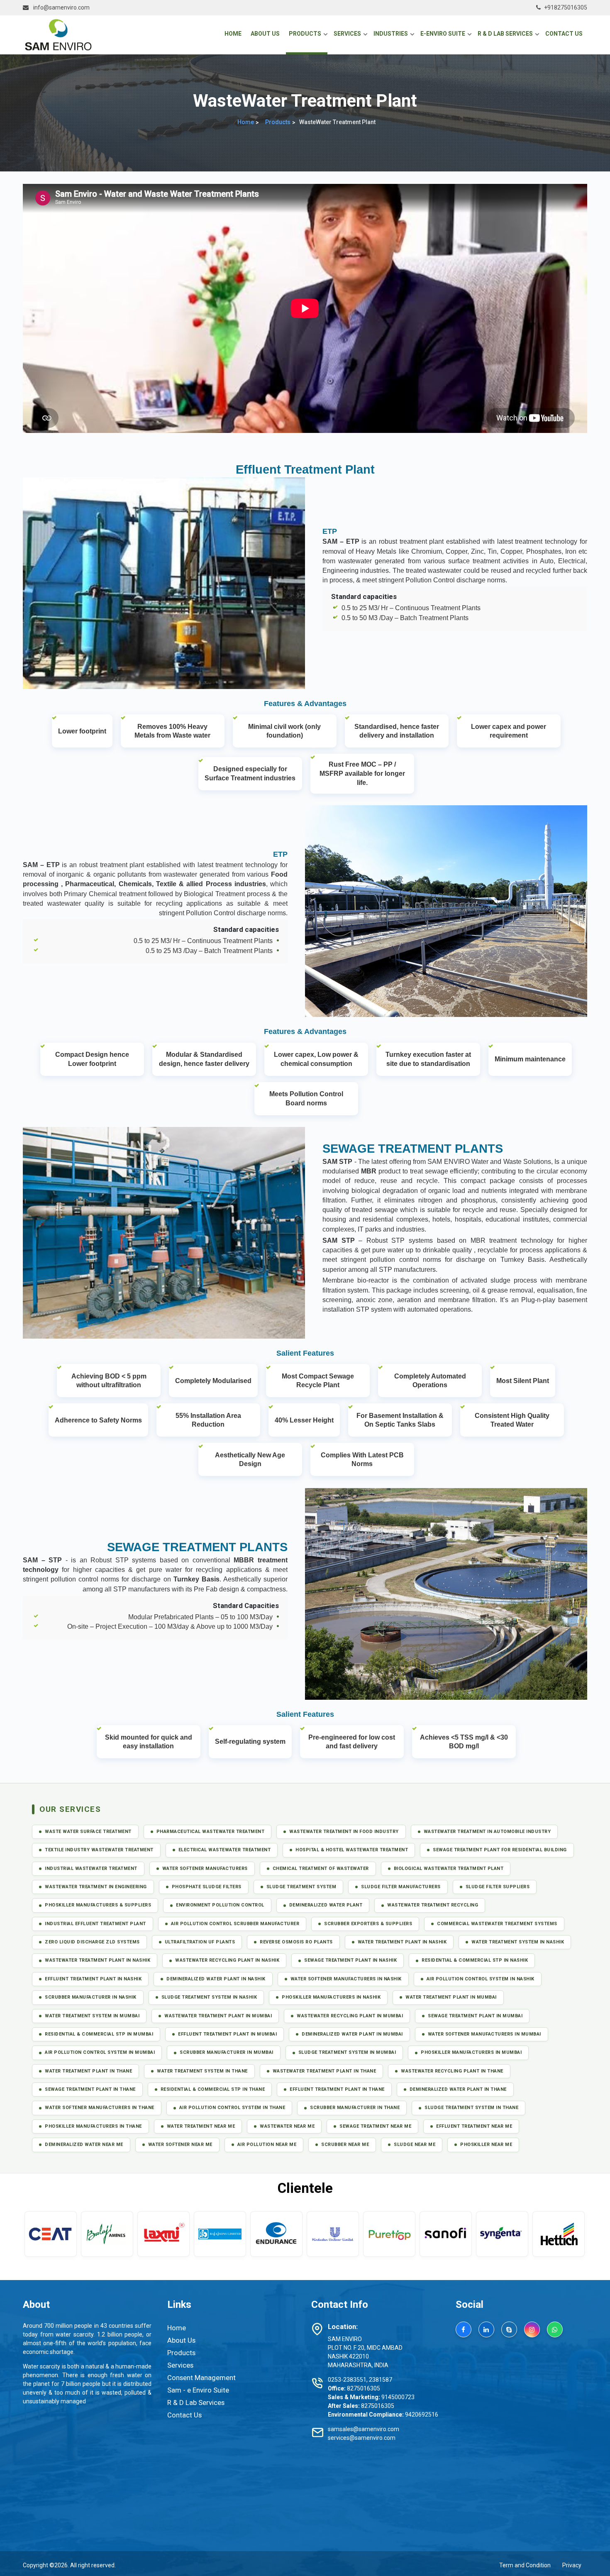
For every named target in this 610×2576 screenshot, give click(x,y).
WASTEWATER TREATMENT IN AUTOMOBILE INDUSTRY (487, 1832)
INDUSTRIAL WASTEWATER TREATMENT (91, 1868)
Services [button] (347, 34)
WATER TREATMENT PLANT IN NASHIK (402, 1942)
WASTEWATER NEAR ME (287, 2126)
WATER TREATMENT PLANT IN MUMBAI (451, 1997)
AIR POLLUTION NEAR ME (267, 2145)
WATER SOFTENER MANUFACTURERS (205, 1868)
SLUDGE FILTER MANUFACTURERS (401, 1887)
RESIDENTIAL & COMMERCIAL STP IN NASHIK (475, 1960)
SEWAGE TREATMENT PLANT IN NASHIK (350, 1960)
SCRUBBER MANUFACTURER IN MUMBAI (227, 2052)
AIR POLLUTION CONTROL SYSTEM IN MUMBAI (100, 2052)
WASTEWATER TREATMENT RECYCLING (433, 1905)
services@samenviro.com (362, 2438)
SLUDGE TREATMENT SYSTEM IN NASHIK (209, 1997)
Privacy (572, 2565)
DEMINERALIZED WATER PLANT (326, 1905)
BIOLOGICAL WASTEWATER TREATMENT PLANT (449, 1868)
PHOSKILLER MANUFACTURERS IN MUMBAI (471, 2052)
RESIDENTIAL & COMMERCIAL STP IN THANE (213, 2089)
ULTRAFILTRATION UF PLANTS (200, 1942)
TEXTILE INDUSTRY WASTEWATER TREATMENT (99, 1850)
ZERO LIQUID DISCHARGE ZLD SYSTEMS (92, 1942)
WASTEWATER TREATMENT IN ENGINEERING (96, 1887)
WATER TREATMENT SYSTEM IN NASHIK (518, 1942)
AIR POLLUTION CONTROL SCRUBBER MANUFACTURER (235, 1924)
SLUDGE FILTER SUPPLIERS (498, 1887)
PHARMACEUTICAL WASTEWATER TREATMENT (211, 1832)
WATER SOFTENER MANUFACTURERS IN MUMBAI (484, 2034)
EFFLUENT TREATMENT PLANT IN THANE (337, 2089)
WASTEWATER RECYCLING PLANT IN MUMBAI (350, 2016)
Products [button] (305, 34)
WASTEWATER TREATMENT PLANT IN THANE (325, 2071)
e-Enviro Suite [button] (443, 34)
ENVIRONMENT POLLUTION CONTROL (220, 1905)
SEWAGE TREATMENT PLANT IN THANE (90, 2089)
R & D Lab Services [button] (505, 34)
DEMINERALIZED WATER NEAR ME (84, 2145)
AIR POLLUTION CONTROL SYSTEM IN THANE (232, 2108)
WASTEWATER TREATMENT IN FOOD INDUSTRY (344, 1832)
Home (234, 33)
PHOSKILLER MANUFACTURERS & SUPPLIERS (98, 1905)
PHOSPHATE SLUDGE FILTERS (207, 1887)
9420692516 (422, 2415)
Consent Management (201, 2378)
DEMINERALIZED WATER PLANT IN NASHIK (216, 1979)
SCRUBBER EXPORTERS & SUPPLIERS (368, 1924)
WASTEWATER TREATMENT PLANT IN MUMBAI (218, 2016)
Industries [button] (391, 34)
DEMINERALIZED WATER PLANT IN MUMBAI (352, 2034)
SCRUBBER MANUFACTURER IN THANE (355, 2108)
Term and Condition (525, 2565)
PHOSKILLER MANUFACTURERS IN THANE (93, 2126)
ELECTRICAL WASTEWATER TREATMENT (225, 1850)
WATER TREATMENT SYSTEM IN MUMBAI (92, 2016)
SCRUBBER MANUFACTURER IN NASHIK (91, 1997)
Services (180, 2365)
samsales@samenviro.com (364, 2429)
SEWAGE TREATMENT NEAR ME (375, 2126)
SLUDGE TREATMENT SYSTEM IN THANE (471, 2108)
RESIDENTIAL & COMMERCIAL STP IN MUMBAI (99, 2034)
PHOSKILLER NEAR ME (486, 2145)
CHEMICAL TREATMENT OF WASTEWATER (321, 1868)
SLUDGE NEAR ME (415, 2145)
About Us (265, 34)
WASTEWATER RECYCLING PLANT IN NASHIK (227, 1960)
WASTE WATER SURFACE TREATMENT (88, 1832)
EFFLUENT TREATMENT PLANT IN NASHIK (93, 1979)
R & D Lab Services (196, 2402)
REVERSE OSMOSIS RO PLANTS (296, 1942)
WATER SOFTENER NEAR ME (180, 2145)
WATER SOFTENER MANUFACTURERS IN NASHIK (346, 1979)
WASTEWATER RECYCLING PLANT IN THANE (452, 2071)
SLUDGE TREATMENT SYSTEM (301, 1887)
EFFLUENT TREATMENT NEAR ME (474, 2126)
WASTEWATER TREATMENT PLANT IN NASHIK (98, 1960)
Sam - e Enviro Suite (198, 2390)
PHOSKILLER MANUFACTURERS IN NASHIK (331, 1997)
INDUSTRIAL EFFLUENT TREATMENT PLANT (95, 1924)
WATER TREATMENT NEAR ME (201, 2126)
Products (278, 122)
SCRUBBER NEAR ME (345, 2145)
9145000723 (398, 2397)
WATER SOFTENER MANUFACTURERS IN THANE (100, 2108)
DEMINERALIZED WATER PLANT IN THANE (458, 2089)
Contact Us (564, 34)
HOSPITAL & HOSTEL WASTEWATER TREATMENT (352, 1850)
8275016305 (364, 2388)
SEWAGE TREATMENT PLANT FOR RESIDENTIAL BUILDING (500, 1850)
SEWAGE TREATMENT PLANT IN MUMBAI (475, 2016)
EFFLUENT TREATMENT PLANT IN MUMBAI (227, 2034)
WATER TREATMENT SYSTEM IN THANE (202, 2071)
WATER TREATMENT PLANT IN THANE (88, 2071)
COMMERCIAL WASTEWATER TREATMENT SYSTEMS (497, 1924)
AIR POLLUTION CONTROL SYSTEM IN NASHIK (481, 1979)
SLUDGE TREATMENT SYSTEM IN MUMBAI (347, 2052)
